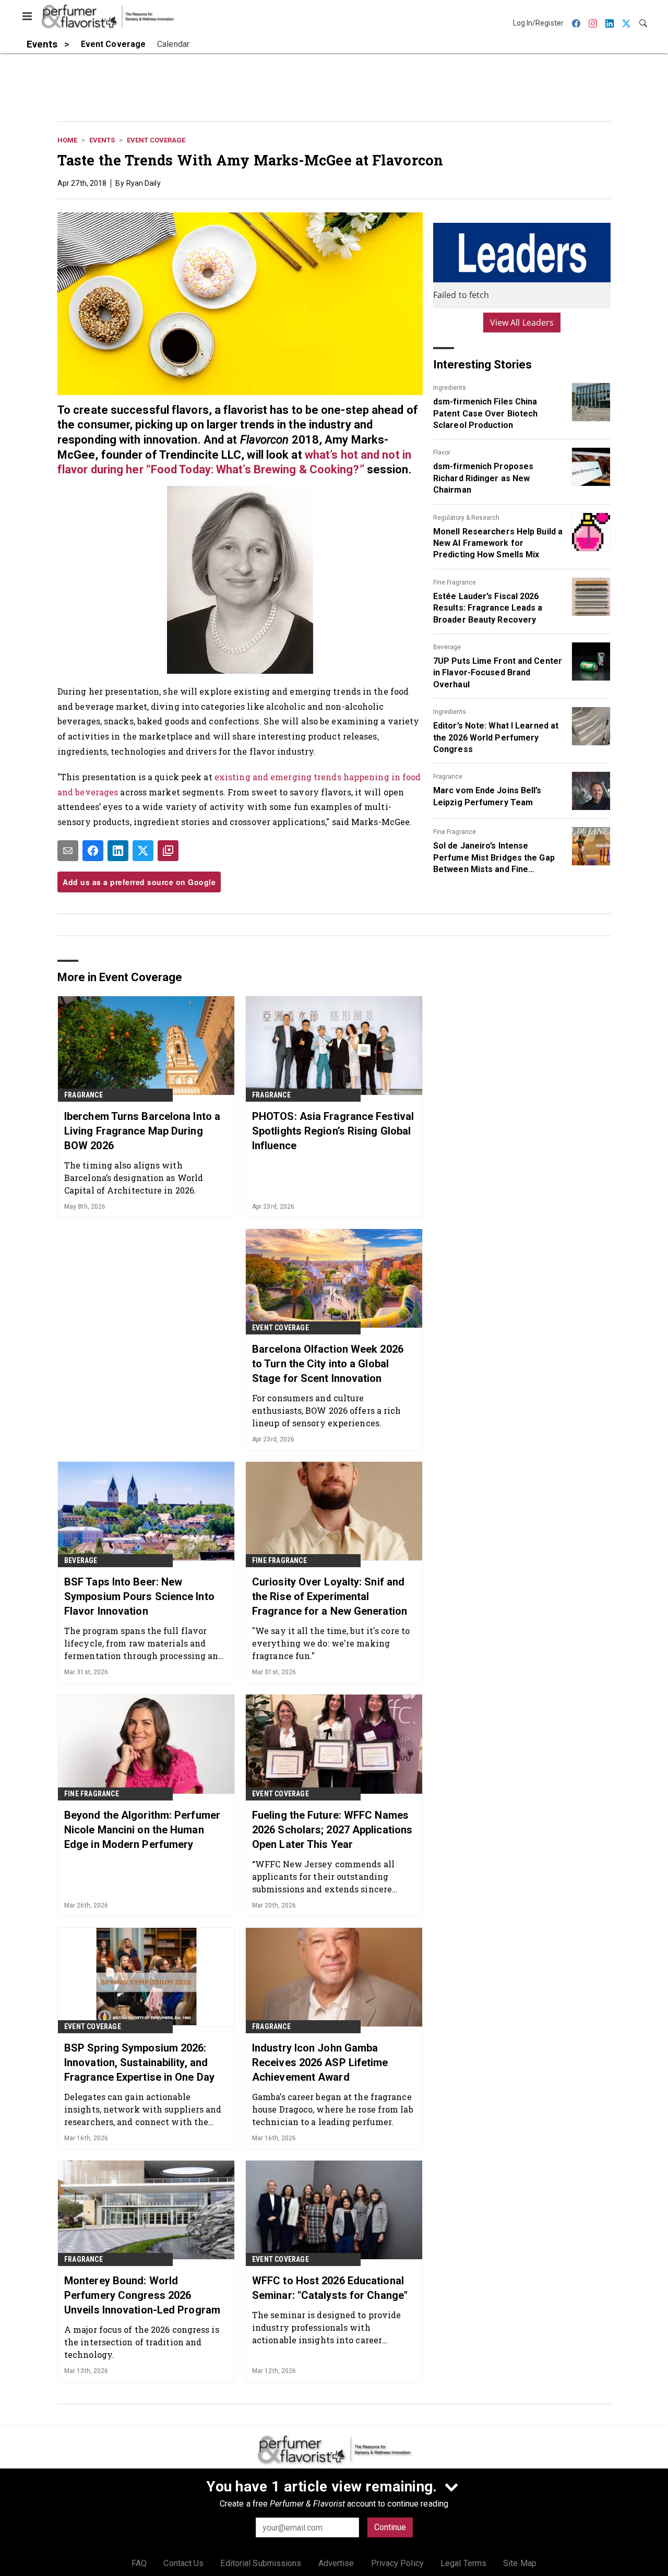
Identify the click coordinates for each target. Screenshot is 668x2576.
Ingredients (450, 388)
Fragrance (448, 777)
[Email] (68, 851)
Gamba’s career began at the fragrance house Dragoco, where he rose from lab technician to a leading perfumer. (333, 2109)
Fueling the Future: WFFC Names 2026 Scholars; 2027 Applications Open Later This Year (332, 1830)
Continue (390, 2527)
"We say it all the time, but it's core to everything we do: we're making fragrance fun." (331, 1643)
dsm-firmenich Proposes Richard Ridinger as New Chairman (483, 478)
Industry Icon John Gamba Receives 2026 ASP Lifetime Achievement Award (320, 2062)
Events (102, 140)
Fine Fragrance (455, 582)
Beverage (447, 647)
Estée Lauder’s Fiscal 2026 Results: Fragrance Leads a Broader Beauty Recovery (488, 608)
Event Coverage (156, 140)
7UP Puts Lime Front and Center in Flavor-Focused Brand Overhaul (498, 673)
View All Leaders (522, 323)
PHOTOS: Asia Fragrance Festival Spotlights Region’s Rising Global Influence (333, 1131)
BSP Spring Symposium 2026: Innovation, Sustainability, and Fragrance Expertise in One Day (139, 2062)
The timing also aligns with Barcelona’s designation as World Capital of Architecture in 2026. (134, 1178)
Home (67, 140)
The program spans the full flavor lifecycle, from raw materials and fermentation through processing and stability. (144, 1643)
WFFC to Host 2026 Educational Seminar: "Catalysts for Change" (330, 2288)
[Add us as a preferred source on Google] (168, 851)
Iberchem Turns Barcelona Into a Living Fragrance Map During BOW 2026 (142, 1131)
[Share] (93, 851)
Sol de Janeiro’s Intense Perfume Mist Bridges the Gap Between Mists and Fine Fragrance (494, 858)
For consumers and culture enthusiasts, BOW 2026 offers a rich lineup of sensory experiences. (327, 1410)
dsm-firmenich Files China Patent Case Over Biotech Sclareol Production (485, 413)
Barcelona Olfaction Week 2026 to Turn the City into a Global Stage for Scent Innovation (328, 1364)
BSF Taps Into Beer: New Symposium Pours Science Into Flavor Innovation (139, 1596)
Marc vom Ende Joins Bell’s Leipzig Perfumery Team (487, 796)
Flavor (442, 452)
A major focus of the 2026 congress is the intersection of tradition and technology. (142, 2342)
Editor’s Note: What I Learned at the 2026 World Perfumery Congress (496, 737)
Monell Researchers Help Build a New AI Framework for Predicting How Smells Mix (498, 543)
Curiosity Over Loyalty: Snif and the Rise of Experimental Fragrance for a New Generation (330, 1596)
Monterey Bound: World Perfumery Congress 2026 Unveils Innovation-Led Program (142, 2295)
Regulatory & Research (466, 518)
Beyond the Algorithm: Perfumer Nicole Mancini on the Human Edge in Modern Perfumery (142, 1830)
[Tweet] (143, 851)
